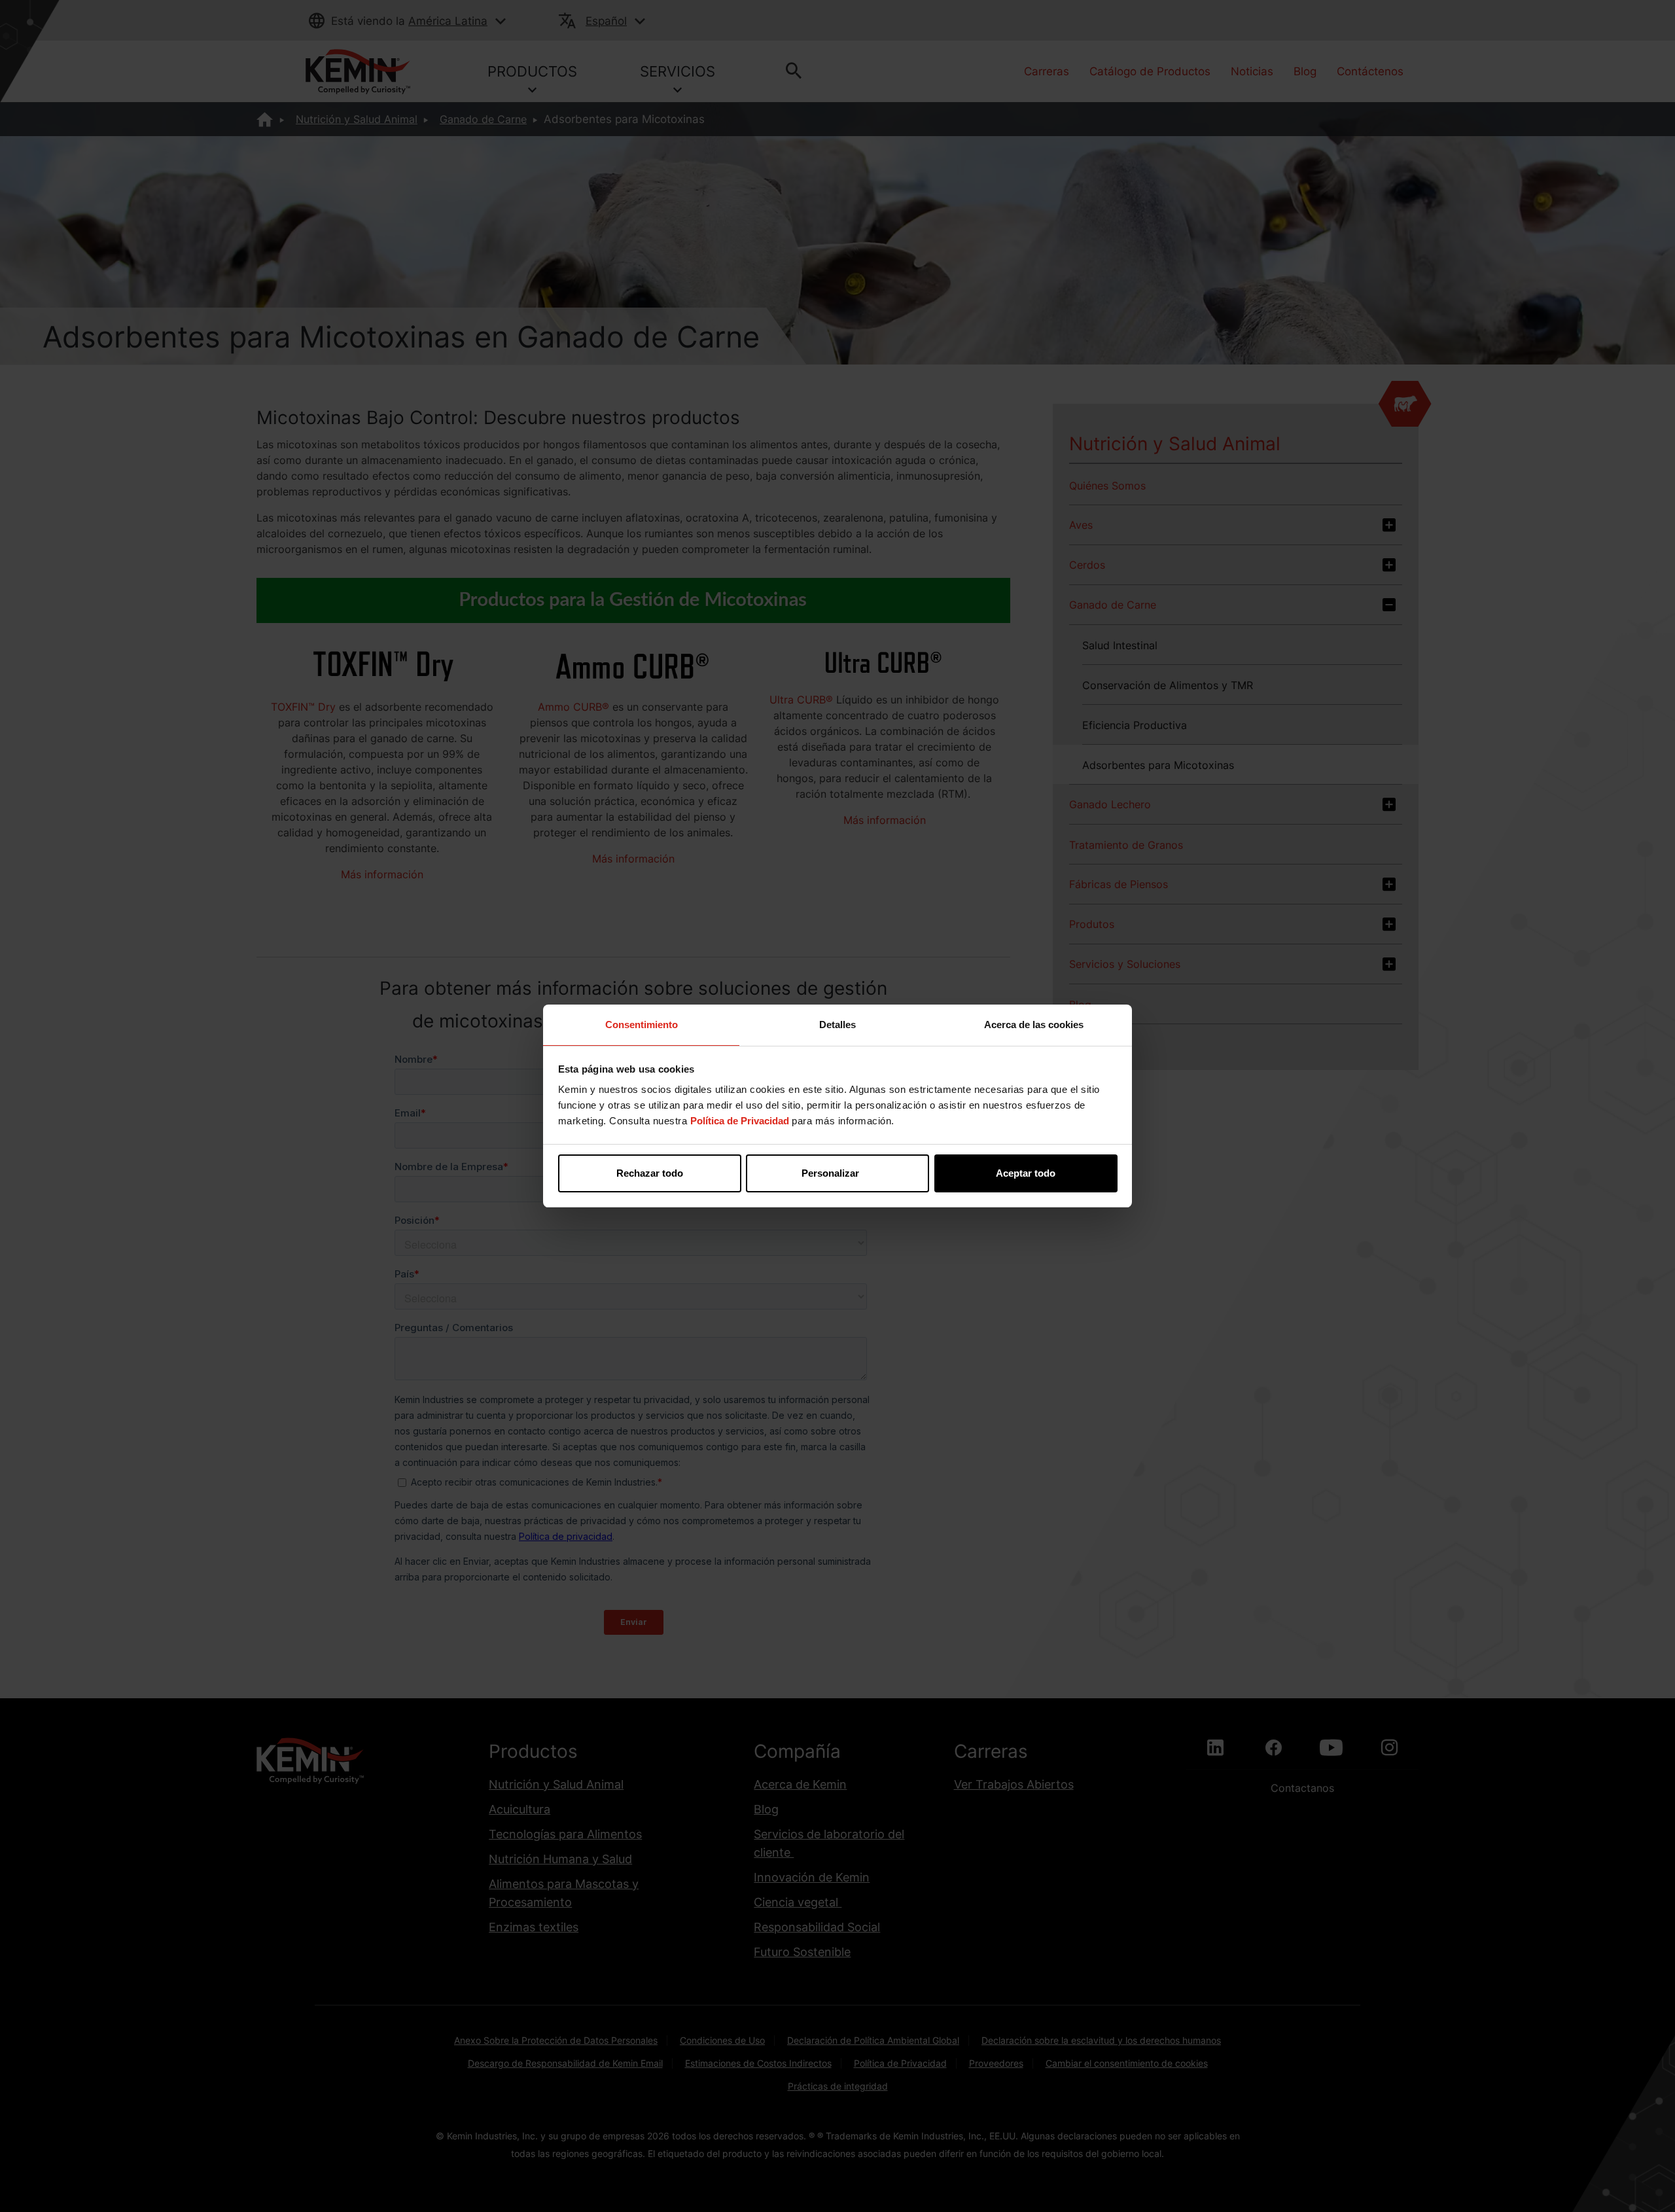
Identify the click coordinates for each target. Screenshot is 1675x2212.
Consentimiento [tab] (642, 1025)
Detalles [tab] (837, 1025)
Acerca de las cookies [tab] (1034, 1025)
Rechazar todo (650, 1173)
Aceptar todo (1026, 1173)
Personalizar (830, 1173)
